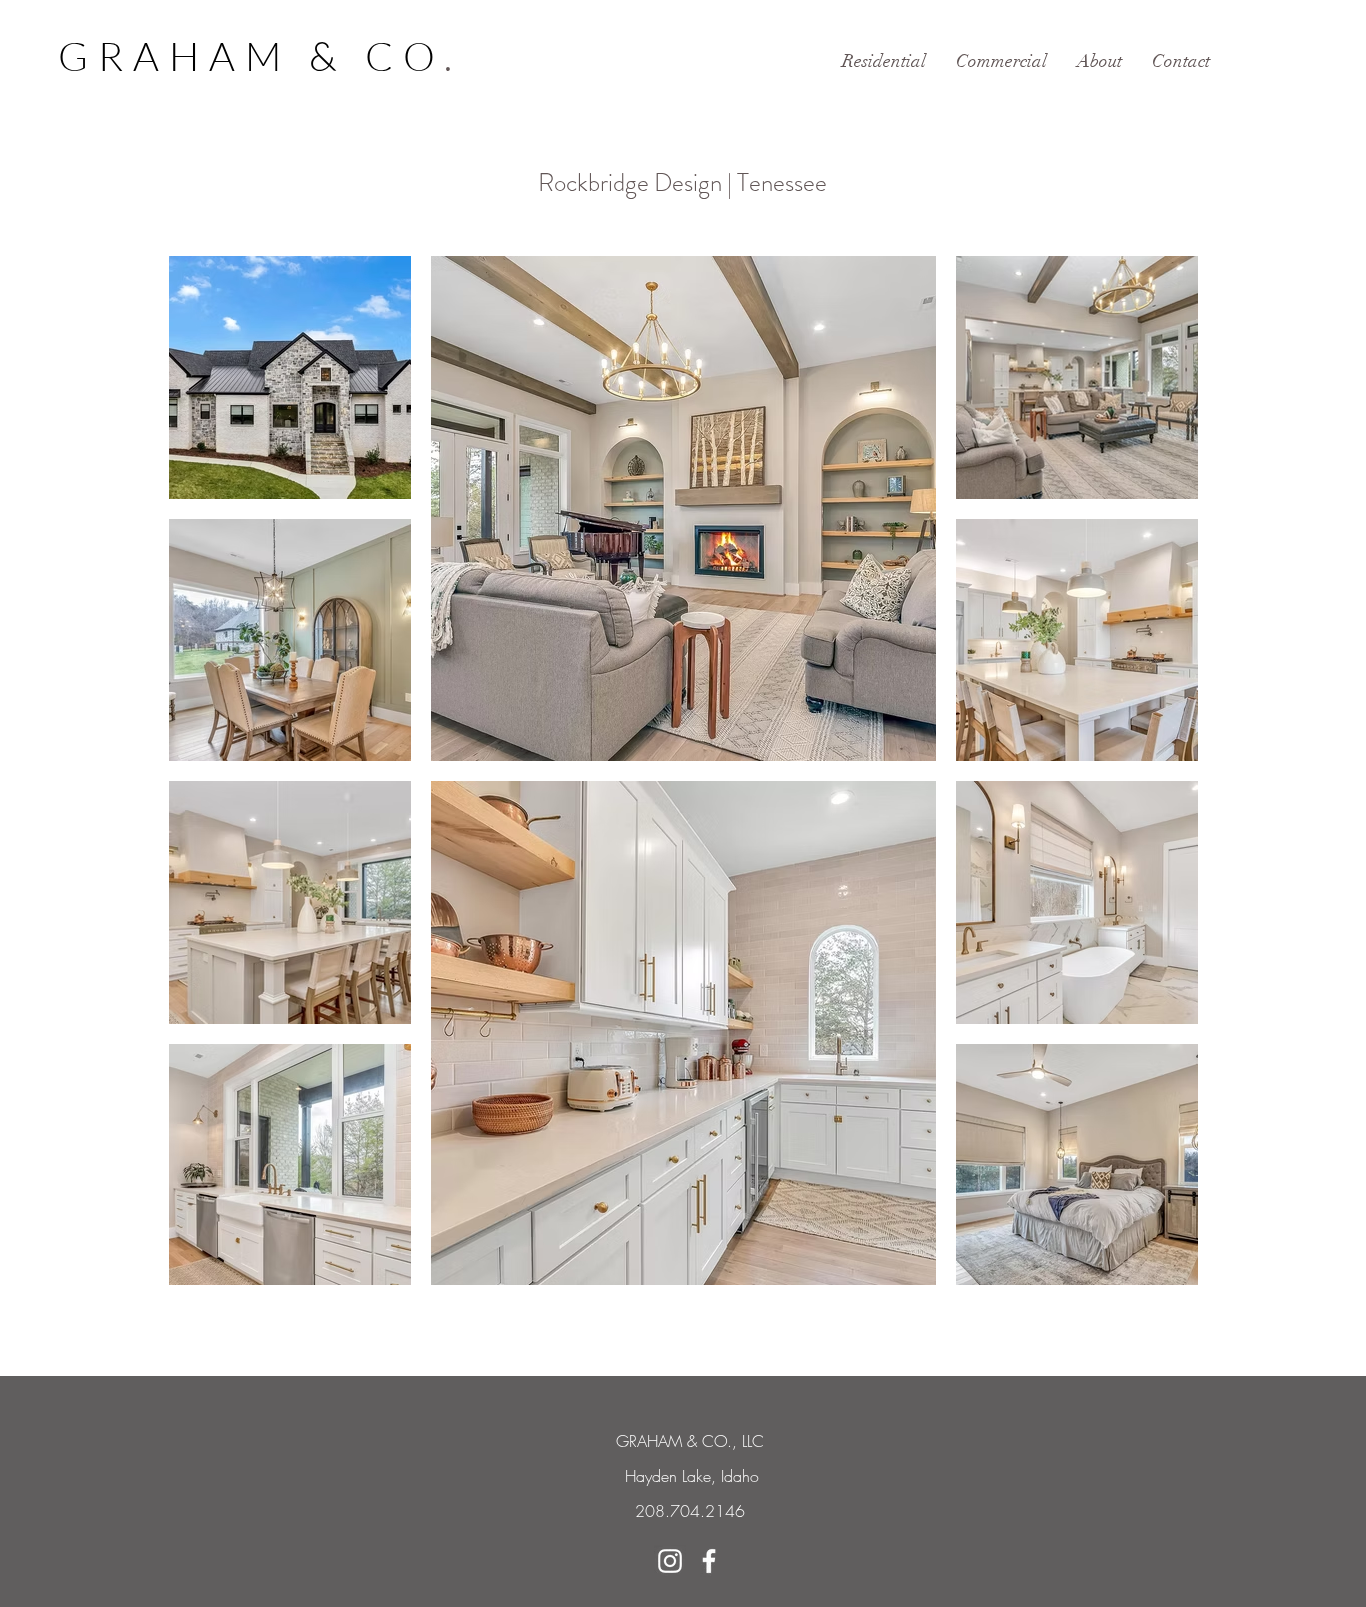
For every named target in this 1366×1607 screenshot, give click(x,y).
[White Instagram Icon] (670, 1561)
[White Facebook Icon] (709, 1561)
